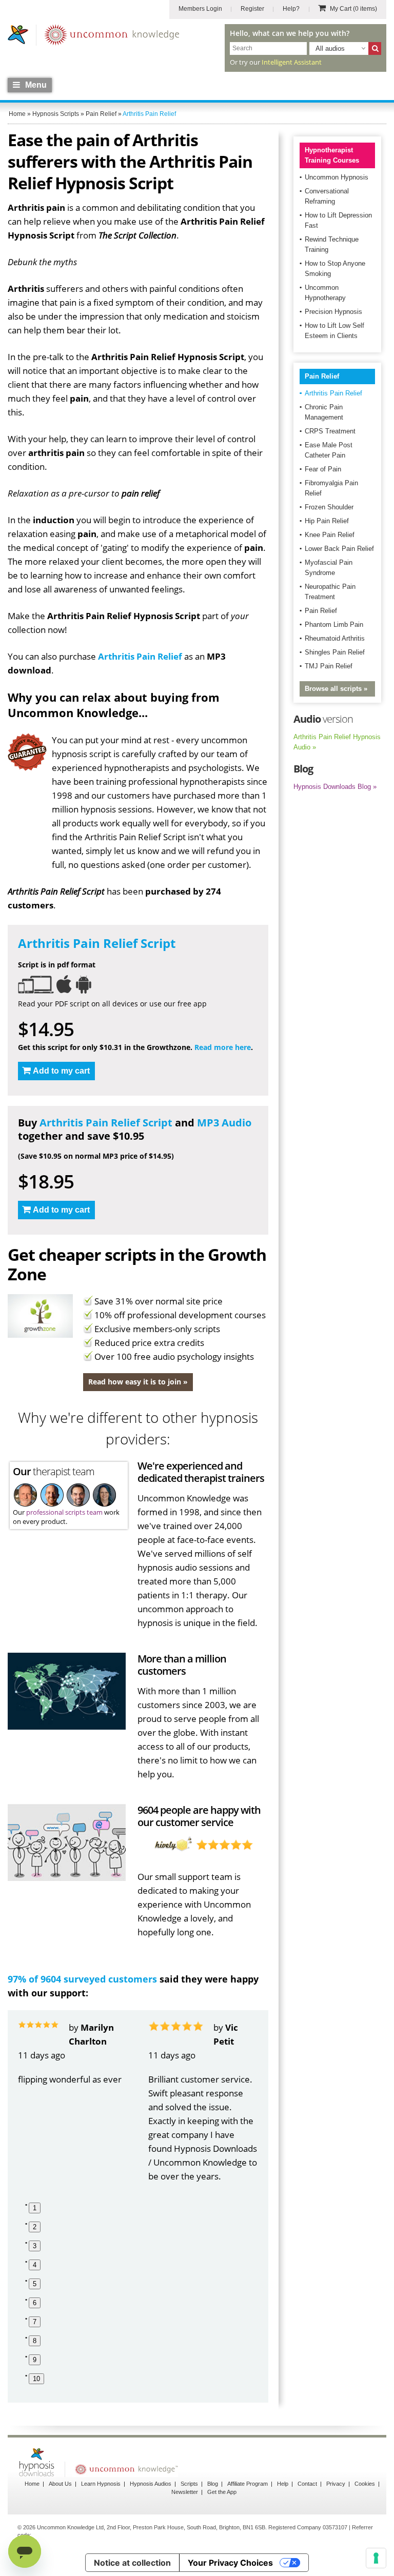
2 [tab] (35, 2227)
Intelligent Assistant (292, 62)
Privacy (336, 2484)
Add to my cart (61, 1071)
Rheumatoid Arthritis (335, 638)
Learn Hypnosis (101, 2484)
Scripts (189, 2484)
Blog (213, 2484)
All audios (330, 48)
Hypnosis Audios (151, 2484)
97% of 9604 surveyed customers (82, 1979)
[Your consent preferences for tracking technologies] (376, 2558)
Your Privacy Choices (230, 2563)
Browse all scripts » (336, 689)
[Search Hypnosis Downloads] (375, 48)
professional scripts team (64, 1512)
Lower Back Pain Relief (339, 549)
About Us (60, 2484)
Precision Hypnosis (333, 312)
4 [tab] (35, 2265)
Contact (307, 2484)
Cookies (365, 2484)
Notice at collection (132, 2563)
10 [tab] (36, 2379)
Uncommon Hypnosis (337, 177)
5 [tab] (35, 2284)
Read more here (223, 1047)
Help (283, 2484)
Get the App (222, 2492)
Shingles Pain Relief (335, 652)
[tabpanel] (73, 2053)
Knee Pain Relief (330, 535)
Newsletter (185, 2492)
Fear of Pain (323, 469)
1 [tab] (35, 2208)
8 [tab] (35, 2341)
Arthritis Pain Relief (140, 656)
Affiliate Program (248, 2484)
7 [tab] (35, 2322)
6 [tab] (35, 2303)
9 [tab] (35, 2360)
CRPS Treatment (330, 431)
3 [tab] (35, 2246)
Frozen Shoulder (329, 507)
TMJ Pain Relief (329, 666)
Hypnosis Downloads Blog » (335, 787)
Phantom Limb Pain (334, 625)
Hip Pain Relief (327, 521)
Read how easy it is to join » (138, 1382)
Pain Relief (322, 376)
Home (32, 2484)
